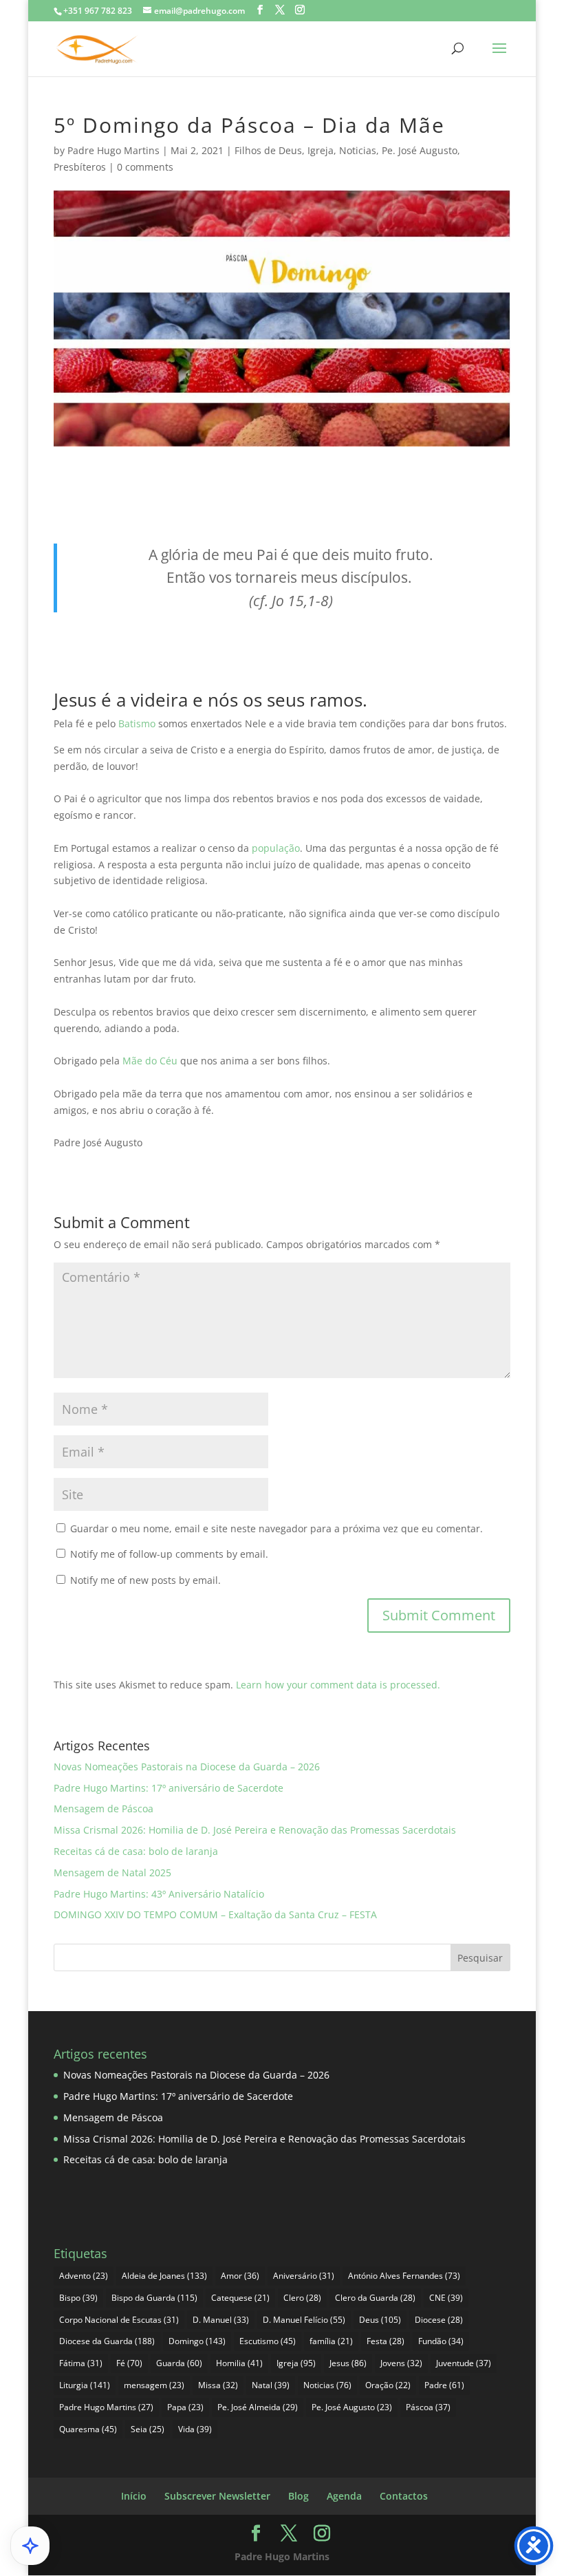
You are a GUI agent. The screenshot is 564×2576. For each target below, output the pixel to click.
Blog (299, 2496)
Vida (195, 2429)
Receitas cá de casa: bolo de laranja (136, 1851)
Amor (240, 2276)
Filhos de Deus (268, 150)
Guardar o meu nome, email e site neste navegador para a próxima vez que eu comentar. (276, 1528)
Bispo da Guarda (154, 2298)
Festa (386, 2341)
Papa (185, 2407)
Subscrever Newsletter (217, 2496)
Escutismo (268, 2341)
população (276, 848)
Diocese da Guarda (107, 2341)
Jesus (348, 2363)
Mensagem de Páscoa (104, 1808)
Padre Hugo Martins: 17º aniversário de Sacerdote (169, 1788)
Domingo (197, 2341)
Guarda (179, 2363)
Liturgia (85, 2385)
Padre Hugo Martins (113, 150)
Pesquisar (480, 1958)
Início (134, 2496)
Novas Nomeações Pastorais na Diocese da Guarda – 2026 (187, 1767)
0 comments (145, 167)
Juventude (464, 2363)
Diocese (439, 2320)
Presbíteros (80, 167)
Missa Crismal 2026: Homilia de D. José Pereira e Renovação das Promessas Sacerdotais (255, 1830)
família (331, 2341)
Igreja (321, 150)
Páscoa (428, 2407)
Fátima (81, 2363)
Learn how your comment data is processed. (338, 1685)
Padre (444, 2385)
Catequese (240, 2298)
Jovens (401, 2363)
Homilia (239, 2363)
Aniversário (304, 2276)
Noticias (358, 150)
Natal (271, 2385)
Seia (148, 2429)
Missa (218, 2385)
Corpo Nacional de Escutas (119, 2320)
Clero (302, 2298)
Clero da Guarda (375, 2298)
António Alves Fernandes (404, 2276)
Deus (380, 2320)
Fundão (441, 2341)
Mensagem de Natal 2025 (112, 1872)
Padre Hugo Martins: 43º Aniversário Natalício (159, 1894)
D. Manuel (221, 2320)
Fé (129, 2363)
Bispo (78, 2298)
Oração (388, 2385)
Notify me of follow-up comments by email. (169, 1554)
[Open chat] (30, 2546)
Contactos (404, 2496)
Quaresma (88, 2429)
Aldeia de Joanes (164, 2276)
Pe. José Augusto (420, 150)
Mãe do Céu (150, 1061)
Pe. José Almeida (258, 2407)
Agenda (344, 2496)
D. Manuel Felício (304, 2320)
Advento (84, 2276)
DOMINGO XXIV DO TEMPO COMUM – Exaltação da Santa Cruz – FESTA (215, 1914)
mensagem (154, 2385)
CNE (446, 2298)
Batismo (138, 723)
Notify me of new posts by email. (145, 1580)
